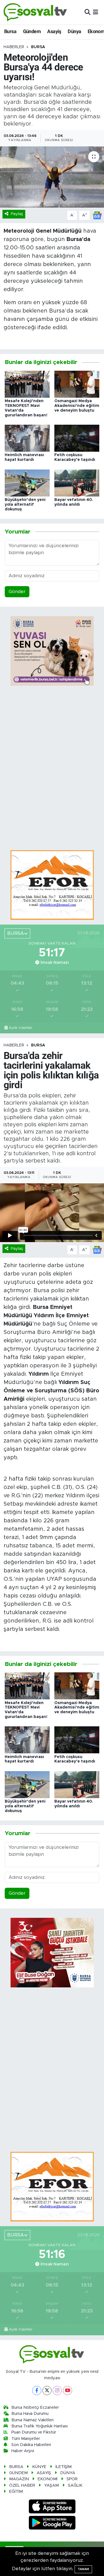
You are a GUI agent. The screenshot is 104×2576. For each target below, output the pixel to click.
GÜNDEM (18, 2473)
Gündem (32, 31)
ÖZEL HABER (22, 2485)
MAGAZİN (19, 2479)
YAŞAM (51, 2485)
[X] (47, 2391)
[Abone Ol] (97, 215)
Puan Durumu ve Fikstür (34, 2432)
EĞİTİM (16, 2492)
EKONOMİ (48, 2479)
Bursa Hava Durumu (30, 2414)
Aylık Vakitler (21, 1028)
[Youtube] (68, 2391)
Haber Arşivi (23, 2451)
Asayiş (54, 31)
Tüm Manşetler (26, 2439)
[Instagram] (57, 2391)
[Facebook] (37, 2391)
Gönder (17, 592)
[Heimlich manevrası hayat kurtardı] (27, 438)
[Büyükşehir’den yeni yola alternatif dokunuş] (27, 483)
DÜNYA (68, 2473)
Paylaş (17, 214)
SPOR (72, 2479)
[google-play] (52, 2524)
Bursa (10, 31)
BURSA (38, 47)
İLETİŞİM (64, 2467)
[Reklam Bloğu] (52, 885)
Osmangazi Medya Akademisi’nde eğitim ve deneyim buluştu (77, 406)
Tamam (83, 2569)
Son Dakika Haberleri (31, 2445)
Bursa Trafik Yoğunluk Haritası (40, 2426)
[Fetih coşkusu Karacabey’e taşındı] (77, 438)
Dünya (74, 31)
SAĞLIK (75, 2485)
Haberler (14, 47)
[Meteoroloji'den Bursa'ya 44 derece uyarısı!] (52, 177)
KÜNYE (39, 2467)
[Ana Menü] (96, 12)
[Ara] (87, 12)
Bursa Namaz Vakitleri (32, 2420)
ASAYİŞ (44, 2473)
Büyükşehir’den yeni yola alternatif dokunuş (25, 505)
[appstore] (52, 2507)
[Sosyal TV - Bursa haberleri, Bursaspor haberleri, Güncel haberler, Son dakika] (35, 12)
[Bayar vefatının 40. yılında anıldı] (77, 483)
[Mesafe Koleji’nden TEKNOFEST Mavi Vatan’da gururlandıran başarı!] (27, 384)
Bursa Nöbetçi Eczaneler (35, 2407)
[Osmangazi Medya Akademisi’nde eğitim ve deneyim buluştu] (77, 384)
